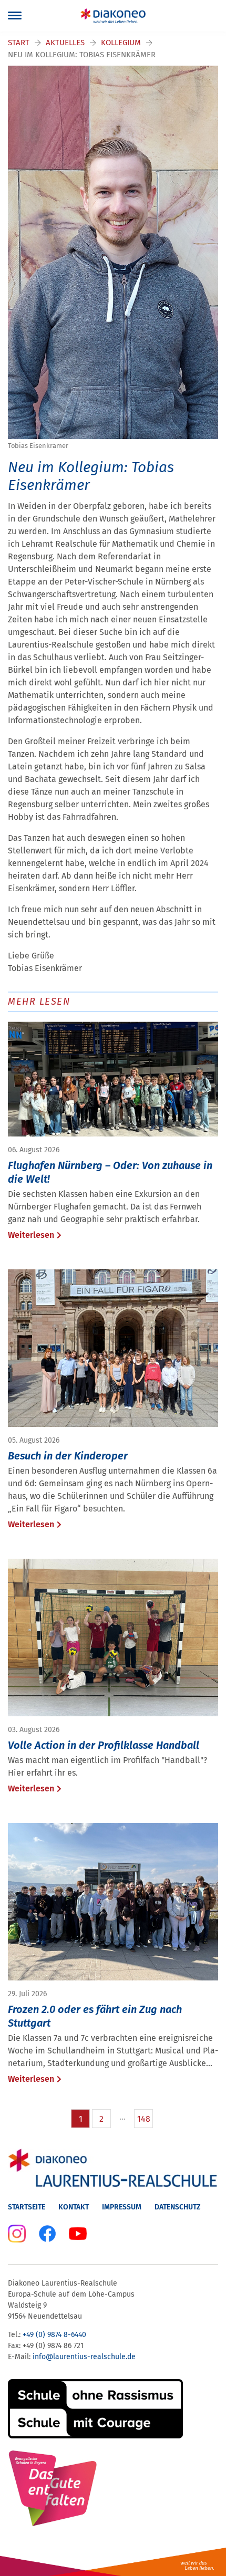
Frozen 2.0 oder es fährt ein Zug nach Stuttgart (95, 2016)
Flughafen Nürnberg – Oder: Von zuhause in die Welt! (110, 1172)
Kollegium (121, 43)
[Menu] (15, 16)
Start (19, 43)
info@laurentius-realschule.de (84, 2357)
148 (144, 2119)
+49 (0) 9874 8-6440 (54, 2335)
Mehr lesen (39, 1002)
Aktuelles (65, 43)
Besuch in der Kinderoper (68, 1456)
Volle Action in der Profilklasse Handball (104, 1745)
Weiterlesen (31, 1235)
